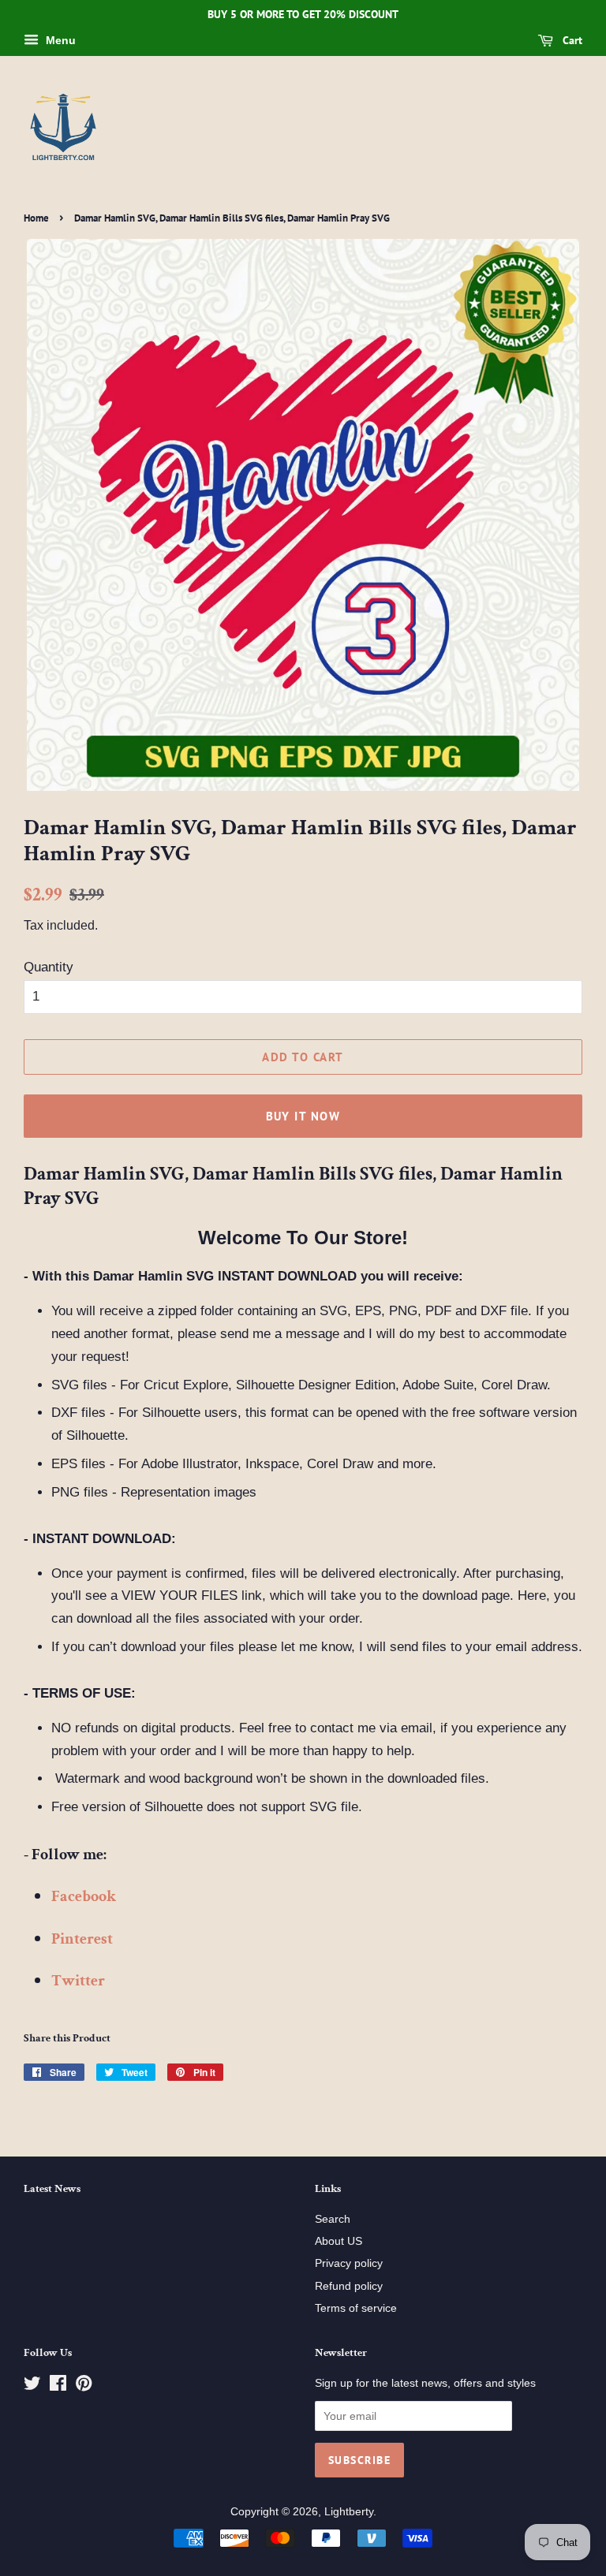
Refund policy (349, 2286)
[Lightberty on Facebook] (58, 2386)
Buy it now (303, 1116)
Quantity (49, 967)
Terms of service (356, 2308)
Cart (571, 40)
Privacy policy (349, 2263)
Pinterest (82, 1939)
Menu (59, 40)
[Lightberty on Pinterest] (84, 2386)
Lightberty (349, 2511)
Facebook (84, 1896)
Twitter (78, 1981)
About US (339, 2241)
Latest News (52, 2189)
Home (36, 218)
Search (333, 2219)
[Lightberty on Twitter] (32, 2386)
